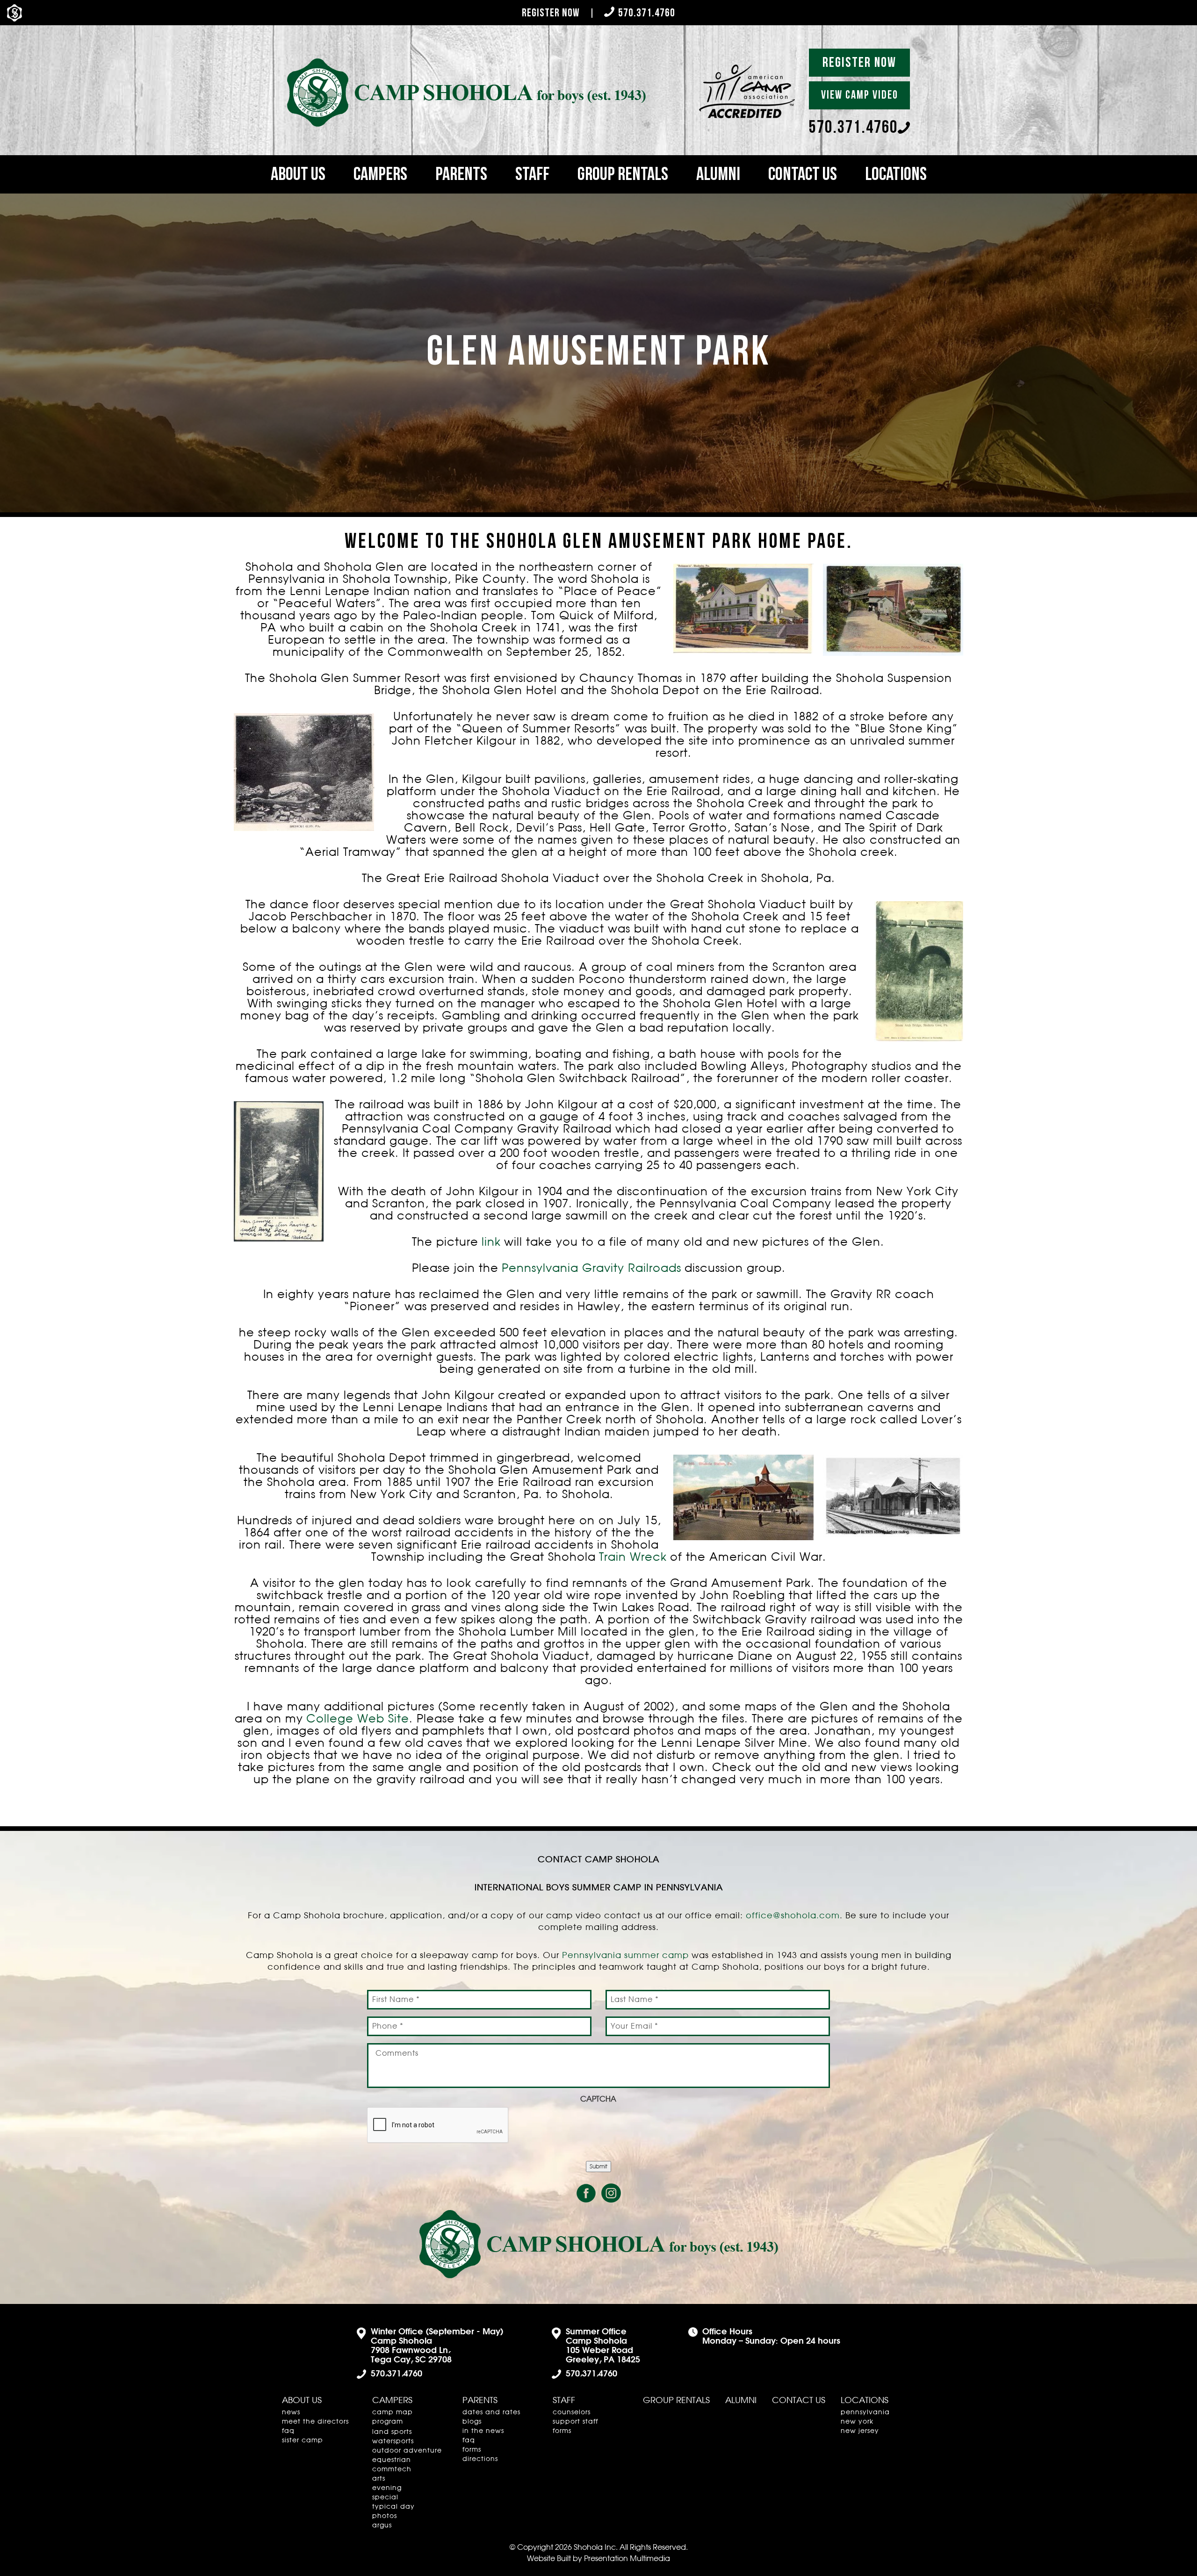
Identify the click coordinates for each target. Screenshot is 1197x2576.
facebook (586, 2193)
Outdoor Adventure (407, 2451)
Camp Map (393, 2412)
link (491, 1242)
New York (857, 2422)
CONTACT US (803, 174)
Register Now (551, 13)
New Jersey (860, 2431)
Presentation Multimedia (627, 2559)
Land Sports (392, 2432)
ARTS (379, 2479)
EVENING (387, 2488)
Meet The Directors (315, 2422)
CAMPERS (380, 174)
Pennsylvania (865, 2412)
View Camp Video (860, 95)
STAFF (532, 174)
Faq (288, 2431)
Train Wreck (633, 1557)
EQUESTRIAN (392, 2460)
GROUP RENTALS (623, 174)
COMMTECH (392, 2469)
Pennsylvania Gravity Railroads (591, 1269)
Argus (382, 2526)
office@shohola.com (793, 1916)
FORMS (472, 2450)
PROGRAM (388, 2422)
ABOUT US (298, 174)
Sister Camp (303, 2440)
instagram (611, 2193)
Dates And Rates (491, 2412)
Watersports (393, 2441)
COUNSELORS (572, 2412)
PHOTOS (385, 2516)
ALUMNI (718, 174)
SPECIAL (385, 2497)
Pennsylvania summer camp (625, 1956)
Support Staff (575, 2422)
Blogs (472, 2422)
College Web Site (358, 1719)
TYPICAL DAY (393, 2507)
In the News (483, 2431)
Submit (598, 2167)
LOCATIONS (896, 174)
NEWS (291, 2412)
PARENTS (461, 174)
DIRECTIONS (480, 2459)
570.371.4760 (647, 13)
